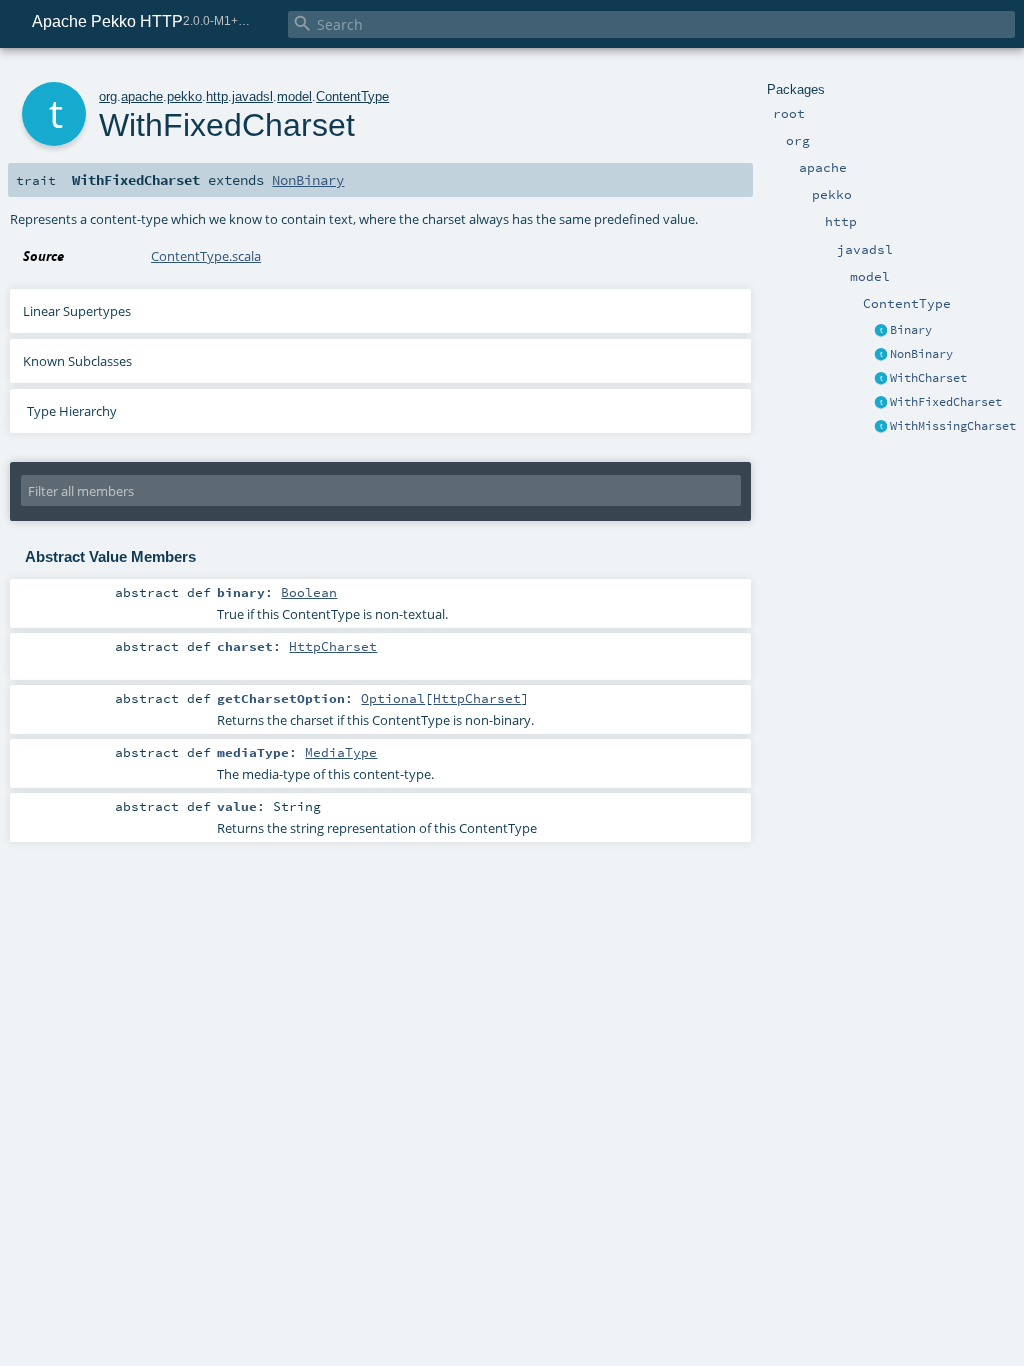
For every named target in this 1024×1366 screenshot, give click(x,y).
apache (142, 96)
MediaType (341, 752)
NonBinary (921, 354)
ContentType (352, 96)
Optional (393, 698)
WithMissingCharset (953, 426)
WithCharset (928, 378)
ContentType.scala (206, 256)
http (217, 96)
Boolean (309, 592)
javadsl (252, 96)
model (294, 96)
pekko (184, 96)
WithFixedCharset (946, 402)
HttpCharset (333, 646)
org (108, 96)
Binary (911, 330)
